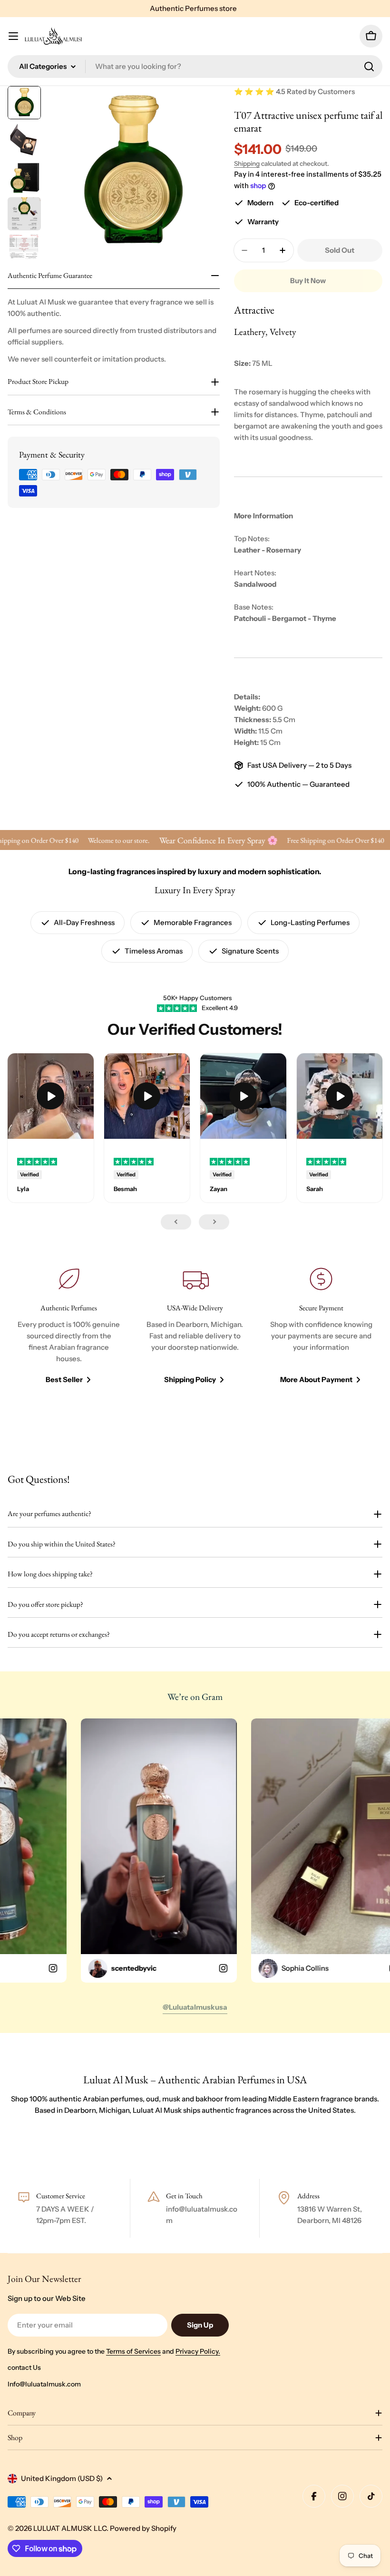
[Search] (369, 67)
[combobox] (195, 67)
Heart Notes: (255, 573)
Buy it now (308, 281)
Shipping (247, 163)
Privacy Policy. (198, 2351)
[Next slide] (214, 1222)
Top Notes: (252, 539)
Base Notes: (254, 607)
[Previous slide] (176, 1222)
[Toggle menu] (13, 36)
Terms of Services (133, 2351)
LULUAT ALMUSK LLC (70, 2528)
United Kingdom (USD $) (62, 2478)
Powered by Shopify (143, 2528)
